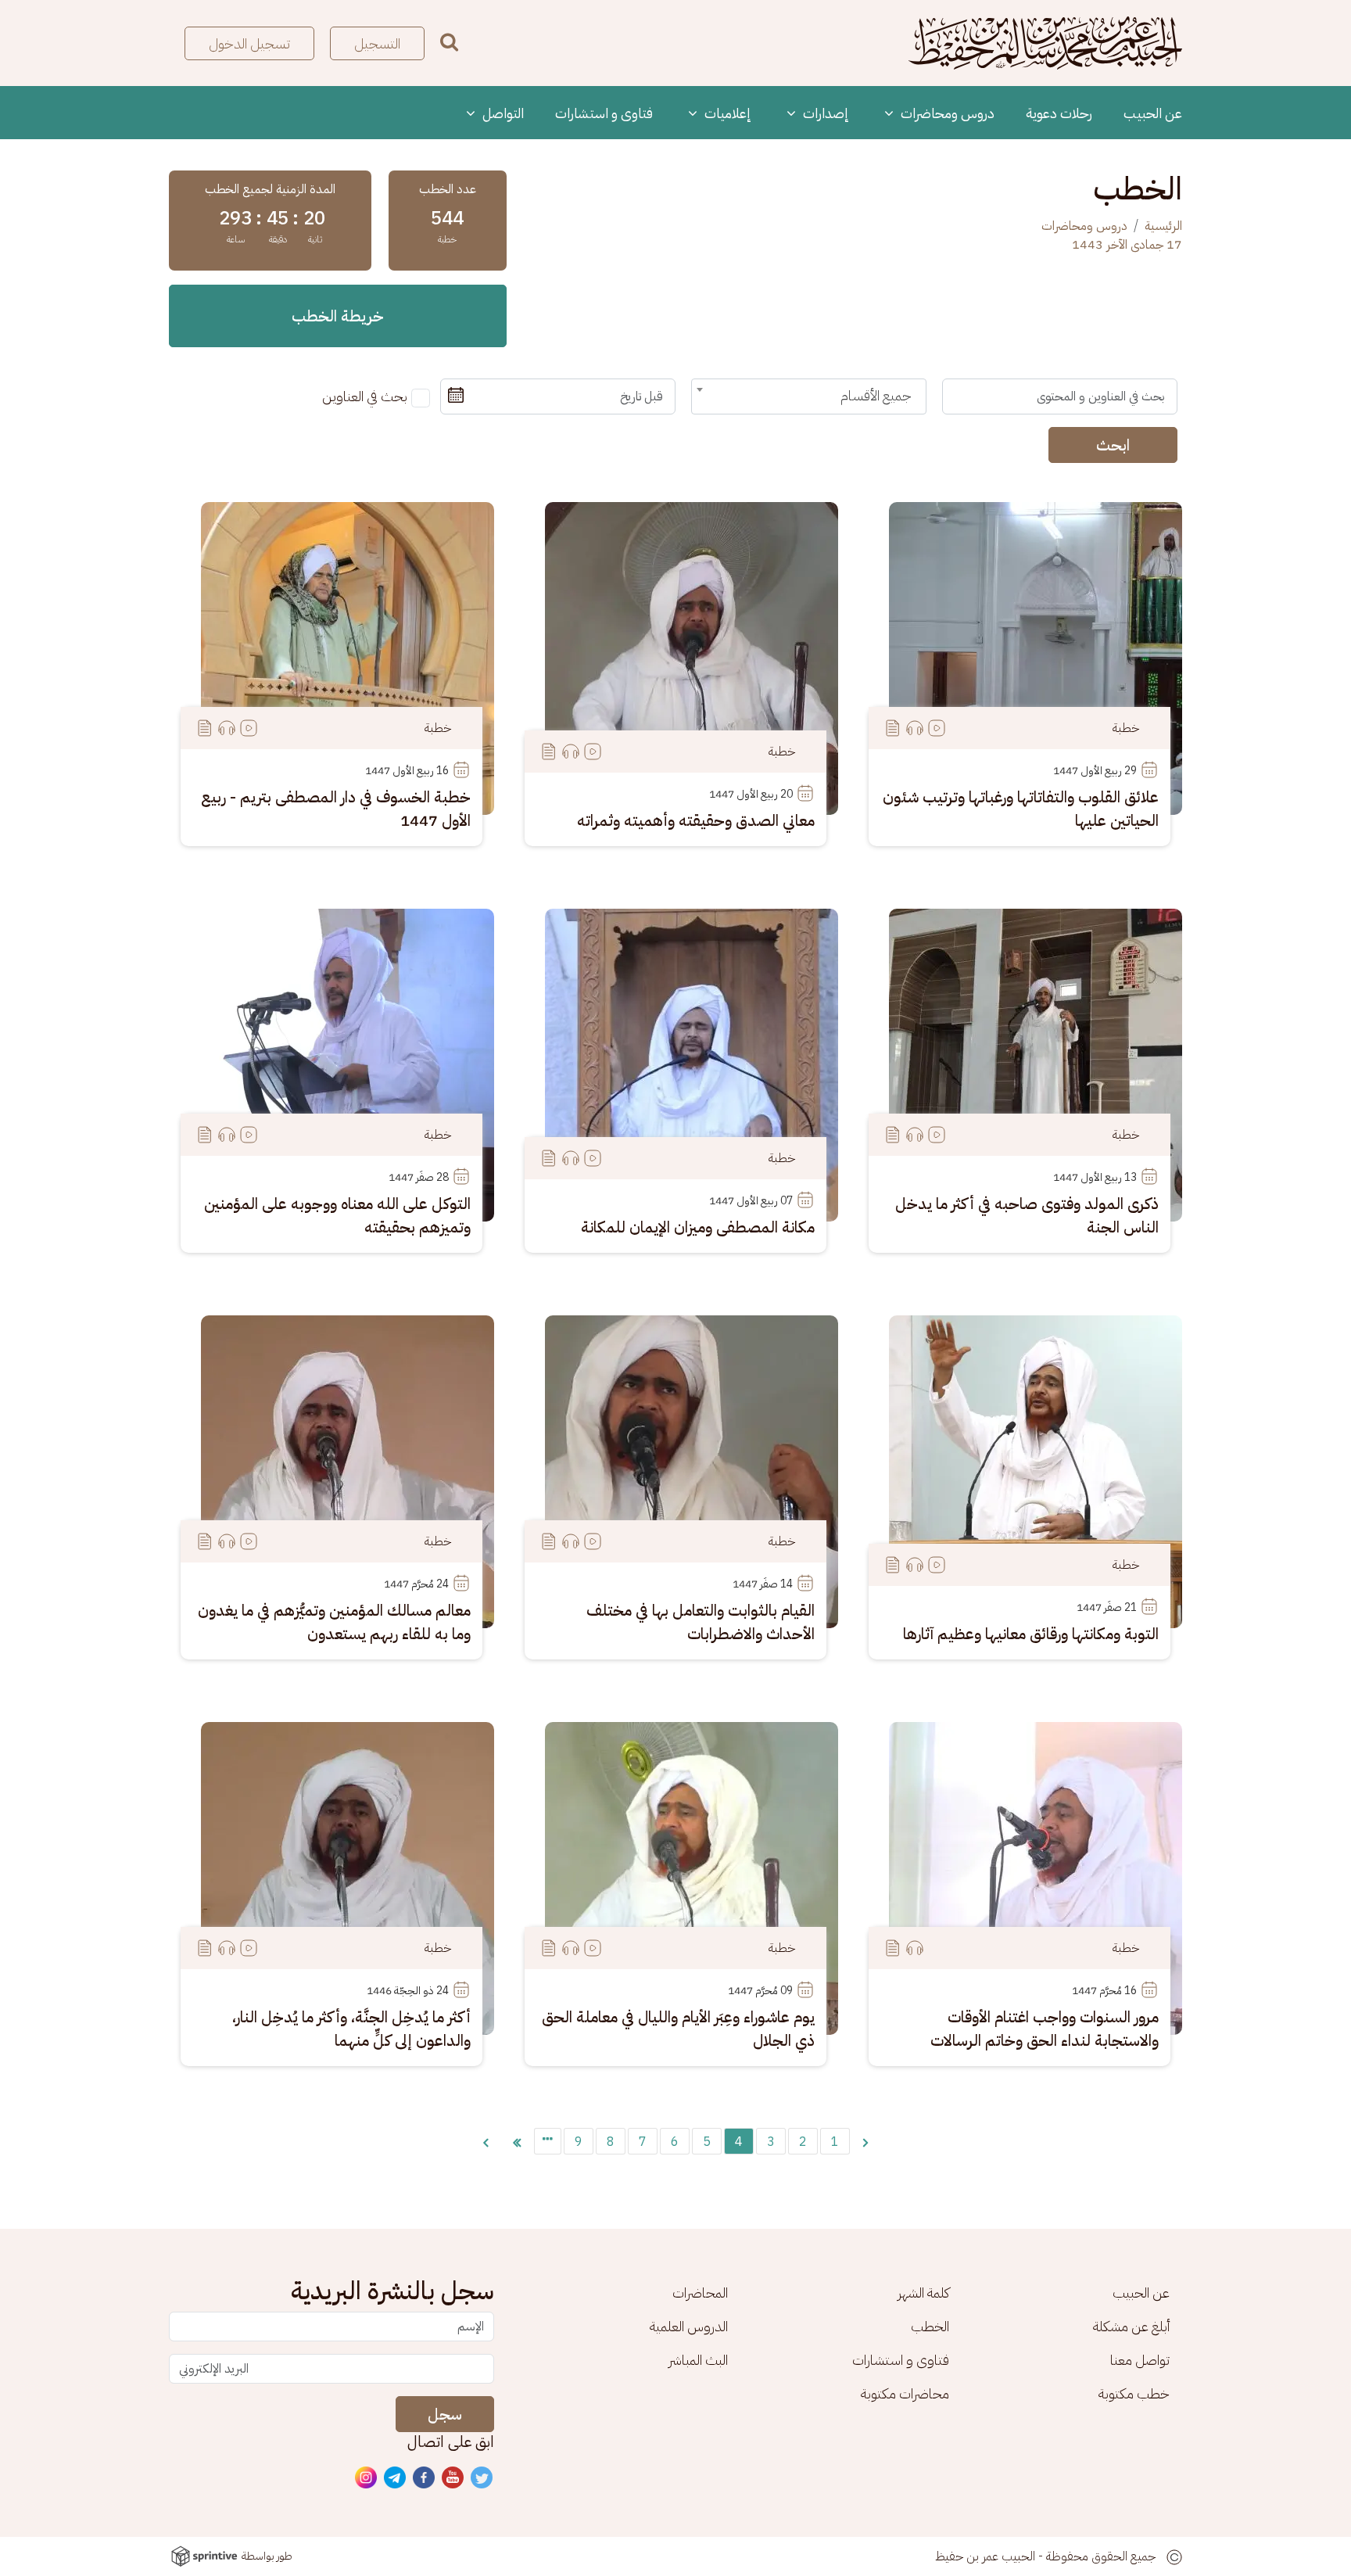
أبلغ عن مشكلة (1131, 2326)
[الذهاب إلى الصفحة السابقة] (865, 2141)
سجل (445, 2414)
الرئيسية (1163, 226)
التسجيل (377, 43)
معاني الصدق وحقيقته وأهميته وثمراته (696, 820)
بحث (449, 42)
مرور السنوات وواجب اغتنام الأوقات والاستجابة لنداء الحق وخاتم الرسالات (1045, 2029)
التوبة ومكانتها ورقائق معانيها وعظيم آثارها (1031, 1634)
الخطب (930, 2326)
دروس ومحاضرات (946, 113)
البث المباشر (698, 2360)
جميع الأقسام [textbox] (876, 395)
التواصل (502, 113)
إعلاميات (726, 113)
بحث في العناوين (365, 396)
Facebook (425, 2478)
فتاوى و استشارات (604, 113)
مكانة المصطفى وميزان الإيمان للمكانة (698, 1227)
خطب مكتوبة (1134, 2393)
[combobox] (809, 396)
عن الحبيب (1153, 113)
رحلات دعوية (1059, 113)
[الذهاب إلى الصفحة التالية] (486, 2141)
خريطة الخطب (338, 316)
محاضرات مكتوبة (905, 2393)
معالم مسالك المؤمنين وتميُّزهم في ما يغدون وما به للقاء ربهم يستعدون (334, 1622)
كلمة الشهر (923, 2293)
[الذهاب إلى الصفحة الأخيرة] (517, 2141)
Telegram (396, 2478)
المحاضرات (700, 2293)
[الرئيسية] (1045, 43)
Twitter (482, 2478)
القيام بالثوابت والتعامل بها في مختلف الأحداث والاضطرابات (701, 1622)
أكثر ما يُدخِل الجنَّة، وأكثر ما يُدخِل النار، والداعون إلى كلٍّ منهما (351, 2029)
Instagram (367, 2478)
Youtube (453, 2478)
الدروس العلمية (689, 2326)
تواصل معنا (1140, 2360)
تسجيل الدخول (249, 43)
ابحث (1113, 445)
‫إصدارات (824, 113)
